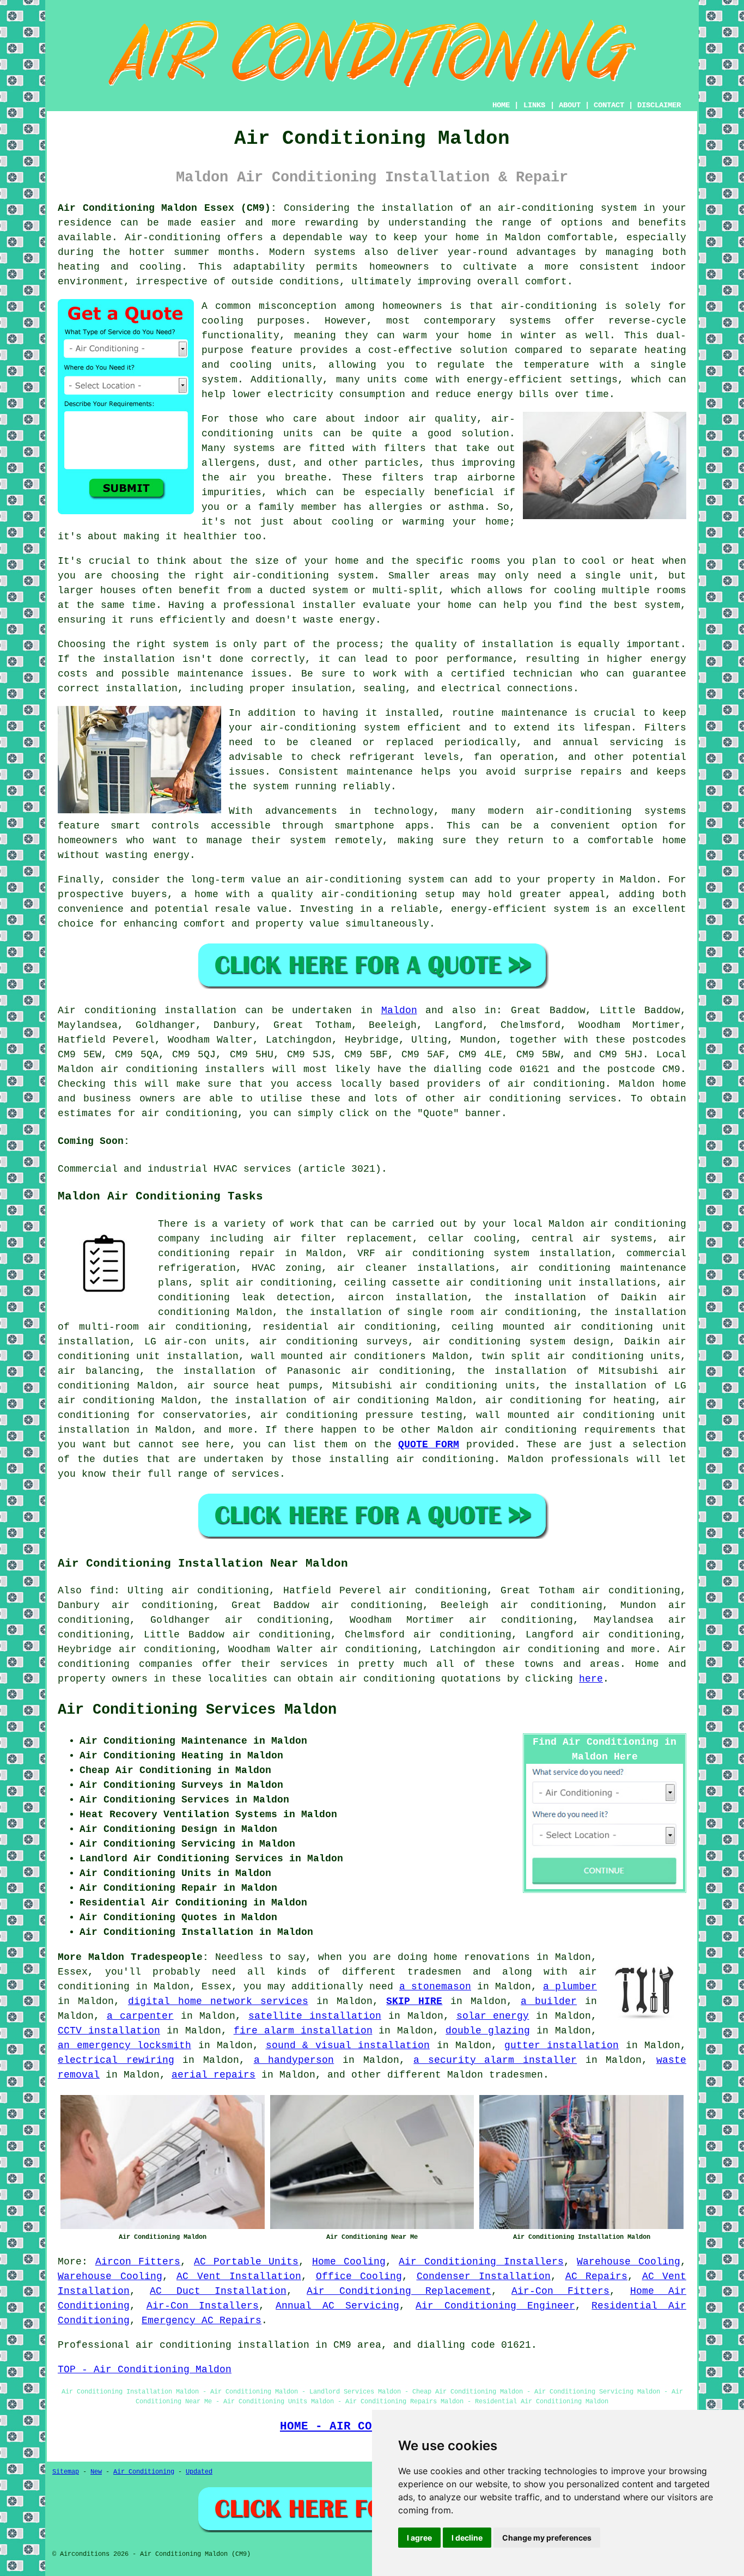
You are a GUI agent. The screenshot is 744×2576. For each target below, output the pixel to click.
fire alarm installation (303, 2031)
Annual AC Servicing (337, 2306)
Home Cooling (349, 2262)
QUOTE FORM (429, 1445)
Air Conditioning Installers (481, 2262)
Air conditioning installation (147, 1010)
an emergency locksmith (124, 2045)
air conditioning (556, 1084)
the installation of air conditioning (320, 1400)
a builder (549, 2001)
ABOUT (570, 105)
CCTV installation (109, 2031)
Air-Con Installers (203, 2306)
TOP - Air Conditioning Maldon (145, 2370)
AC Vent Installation (239, 2276)
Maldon (399, 1010)
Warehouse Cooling (629, 2262)
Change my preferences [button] (547, 2538)
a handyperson (294, 2060)
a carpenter (140, 2016)
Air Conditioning (144, 2472)
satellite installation (315, 2016)
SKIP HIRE (414, 2001)
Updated (199, 2472)
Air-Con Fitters (560, 2291)
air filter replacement (343, 1239)
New (96, 2472)
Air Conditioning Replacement (399, 2291)
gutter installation (562, 2045)
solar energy (493, 2016)
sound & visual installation (348, 2045)
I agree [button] (419, 2538)
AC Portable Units (246, 2262)
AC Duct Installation (218, 2291)
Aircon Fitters (138, 2262)
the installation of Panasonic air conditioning (303, 1371)
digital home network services (218, 2001)
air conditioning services (540, 1099)
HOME (501, 105)
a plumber (570, 1987)
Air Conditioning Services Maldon (197, 1710)
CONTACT (609, 105)
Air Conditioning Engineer (495, 2306)
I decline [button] (467, 2538)
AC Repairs (597, 2276)
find (102, 1591)
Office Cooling (359, 2276)
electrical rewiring (116, 2060)
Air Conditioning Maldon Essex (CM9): (167, 208)
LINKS (534, 105)
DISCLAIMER (659, 105)
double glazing (488, 2031)
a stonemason (435, 1987)
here (591, 1679)
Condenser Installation (484, 2276)
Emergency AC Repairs (202, 2321)
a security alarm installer (495, 2060)
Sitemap (66, 2472)
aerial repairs (214, 2075)
